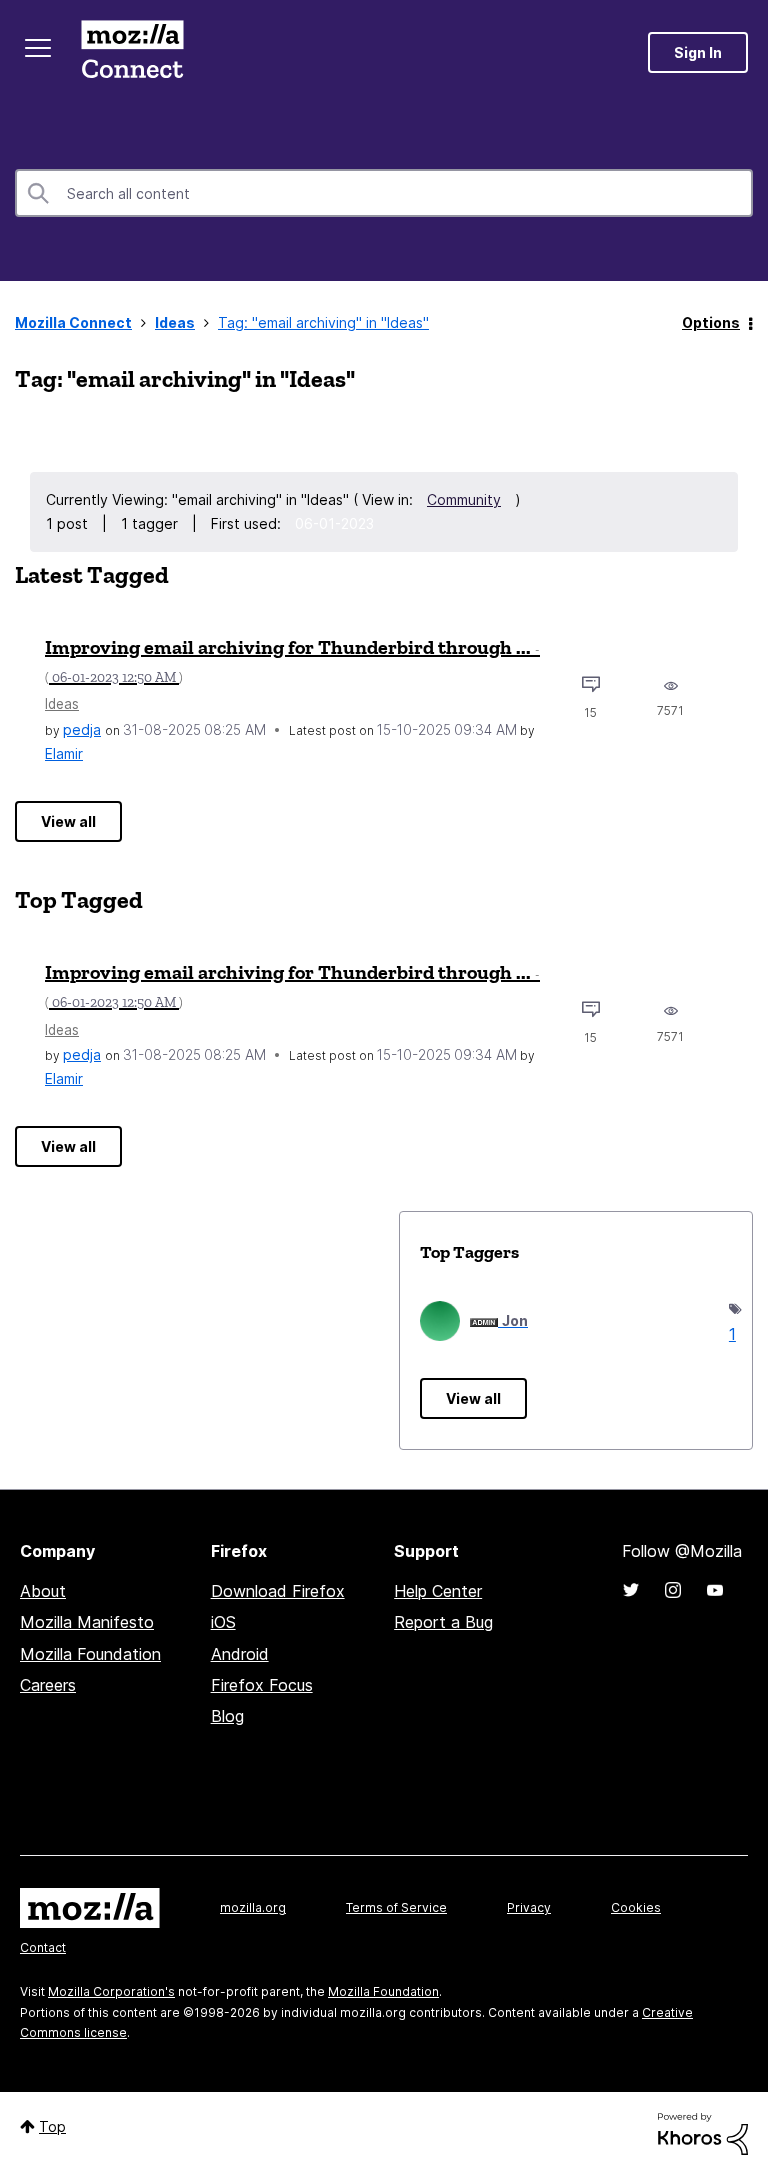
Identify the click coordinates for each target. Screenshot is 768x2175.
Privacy (529, 1907)
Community (464, 499)
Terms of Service (396, 1907)
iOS (223, 1622)
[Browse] (38, 48)
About (43, 1591)
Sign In (698, 52)
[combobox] (384, 193)
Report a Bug (443, 1622)
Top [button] (52, 2126)
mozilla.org (253, 1907)
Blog (227, 1716)
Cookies (636, 1907)
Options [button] (711, 322)
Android (240, 1654)
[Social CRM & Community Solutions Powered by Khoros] (703, 2132)
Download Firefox (278, 1591)
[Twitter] (631, 1590)
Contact (43, 1947)
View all (68, 821)
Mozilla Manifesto (87, 1622)
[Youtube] (715, 1590)
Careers (48, 1685)
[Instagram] (673, 1590)
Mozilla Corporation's (111, 1991)
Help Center (438, 1591)
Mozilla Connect (132, 52)
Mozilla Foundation (90, 1654)
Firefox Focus (262, 1685)
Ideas (175, 322)
